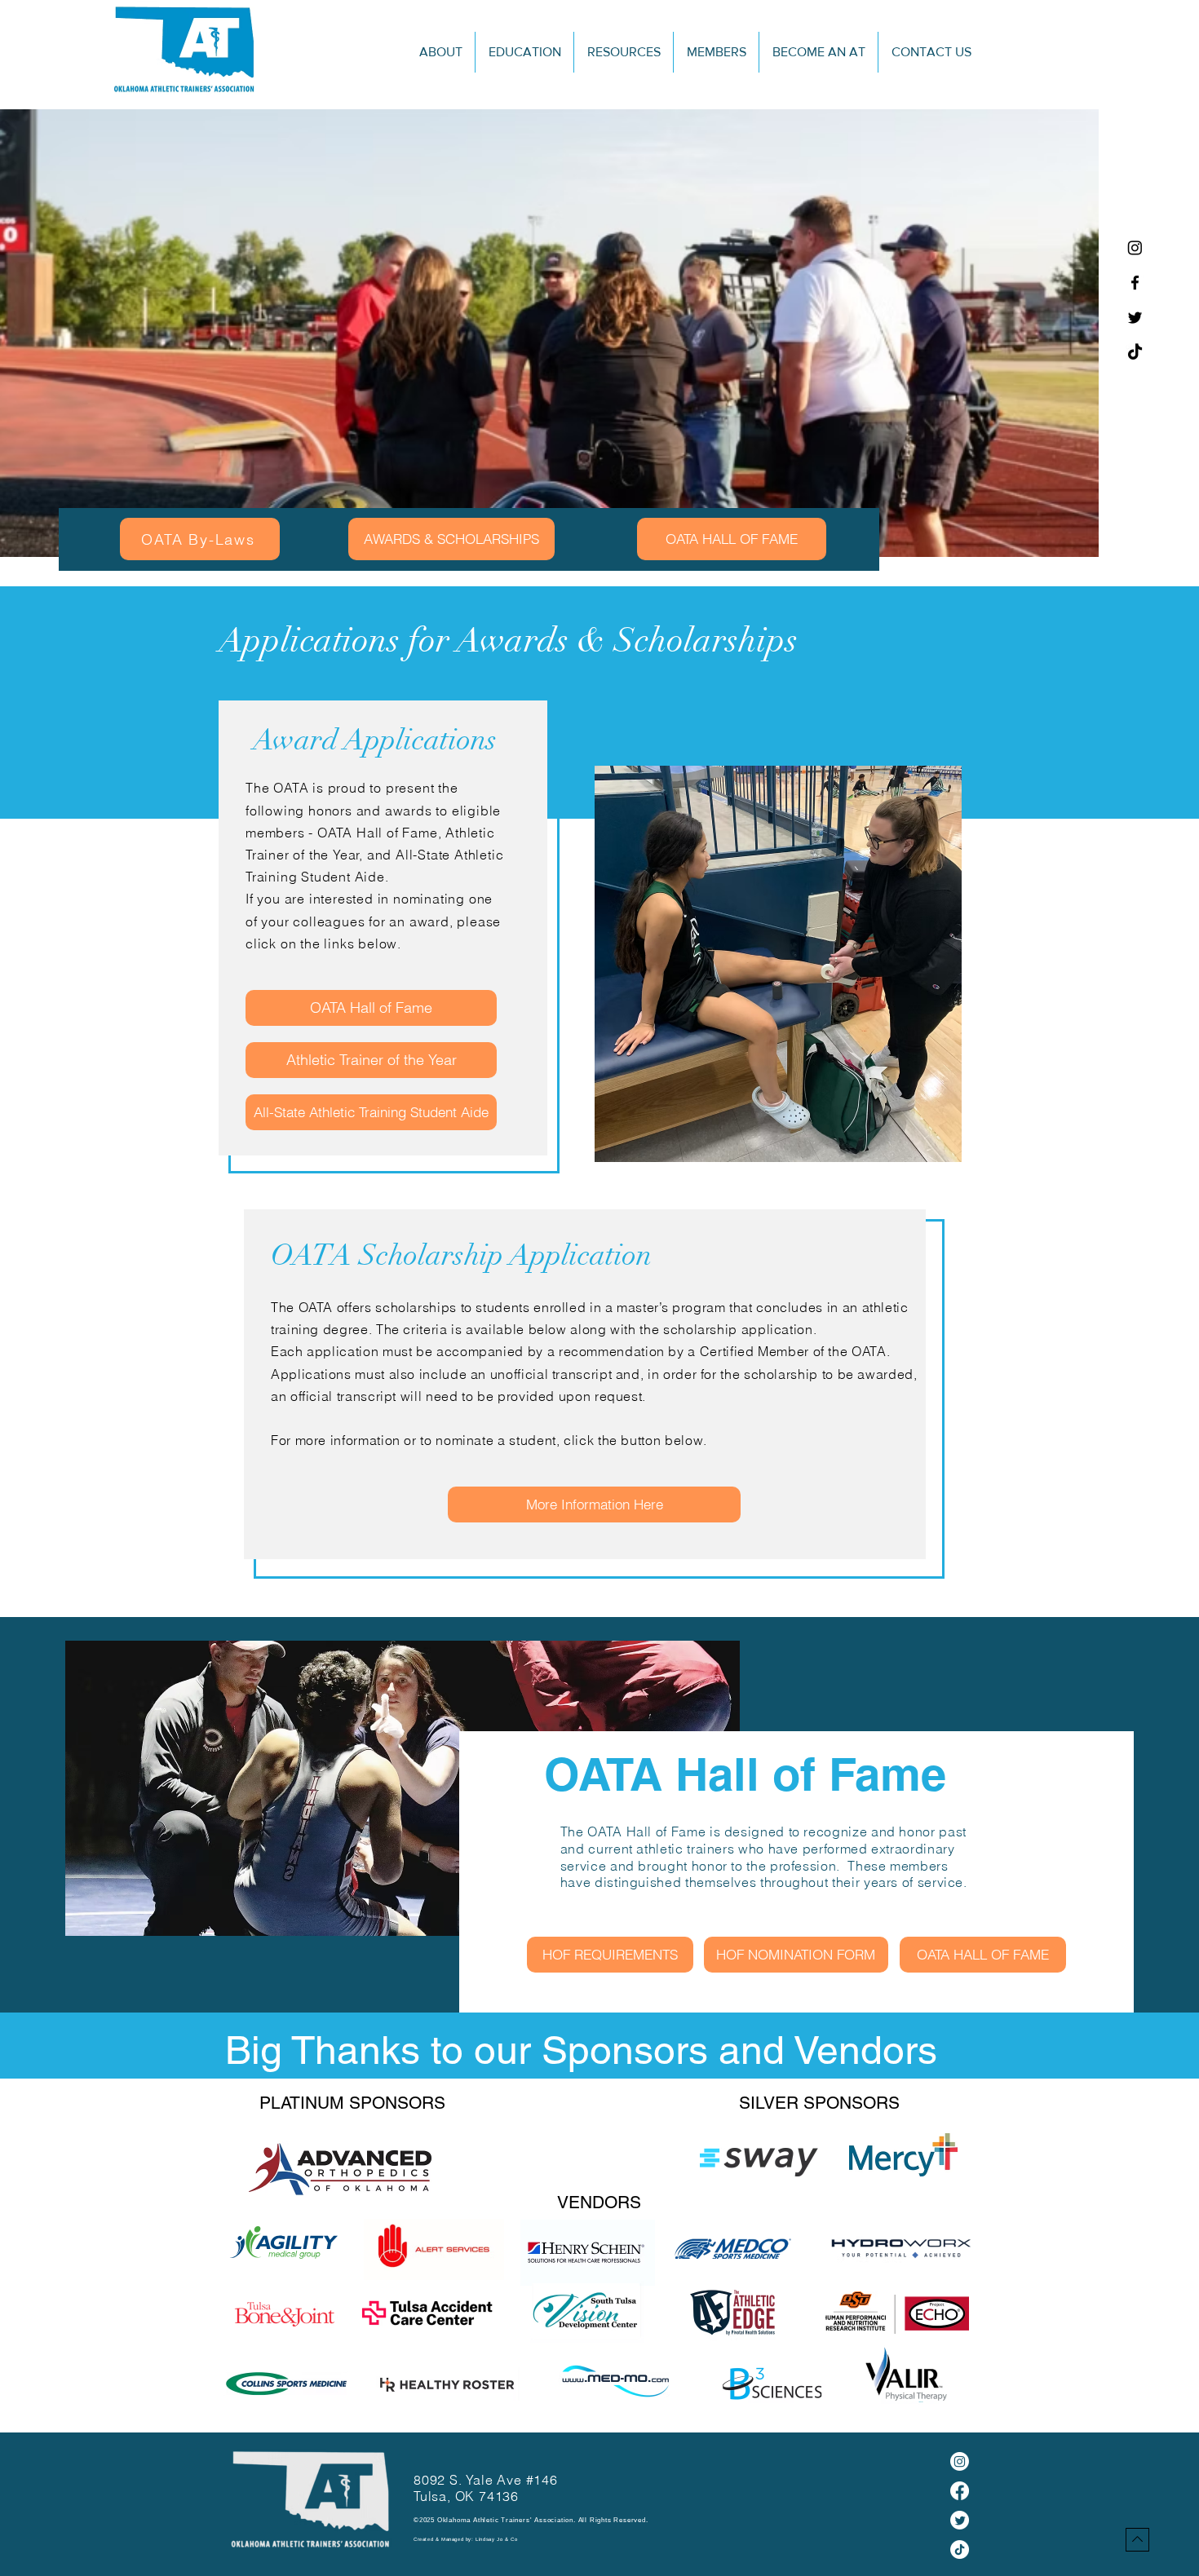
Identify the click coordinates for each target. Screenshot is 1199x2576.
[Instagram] (1135, 247)
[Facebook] (1135, 283)
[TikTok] (1135, 353)
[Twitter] (1135, 318)
